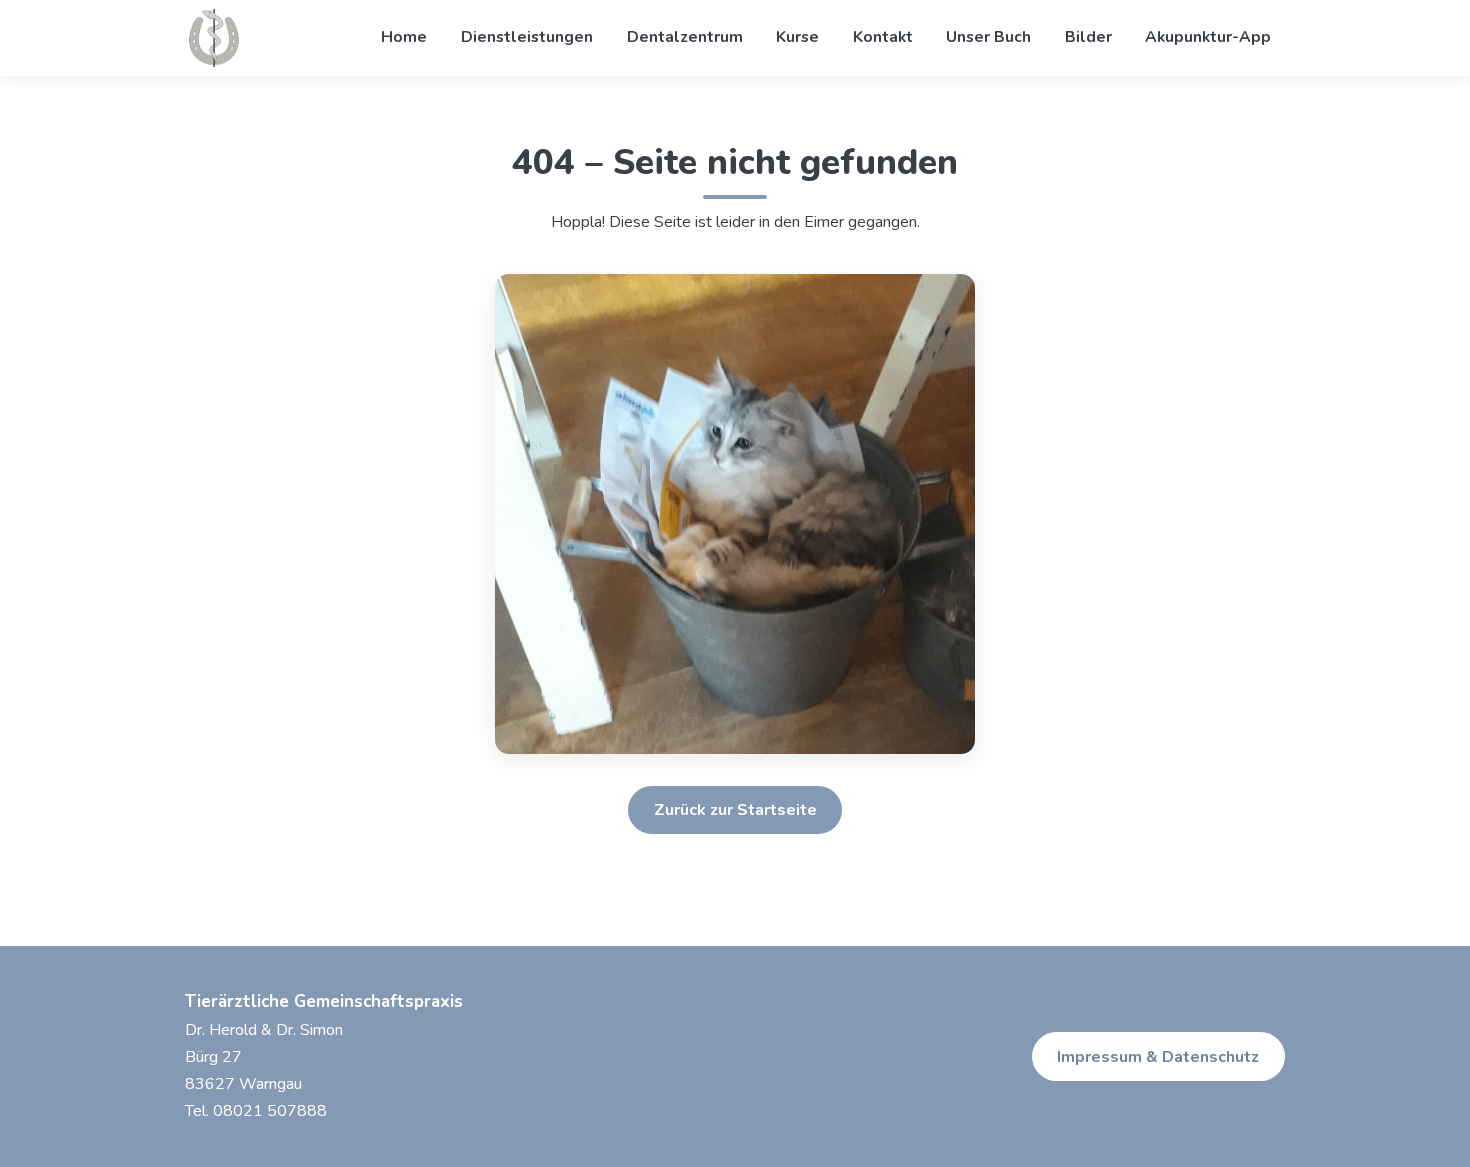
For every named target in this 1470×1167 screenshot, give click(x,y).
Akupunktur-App (1208, 37)
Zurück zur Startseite (735, 810)
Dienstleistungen (527, 37)
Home (404, 37)
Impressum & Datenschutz (1158, 1057)
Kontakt (883, 37)
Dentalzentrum (685, 37)
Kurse (797, 37)
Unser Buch (988, 37)
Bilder (1088, 37)
